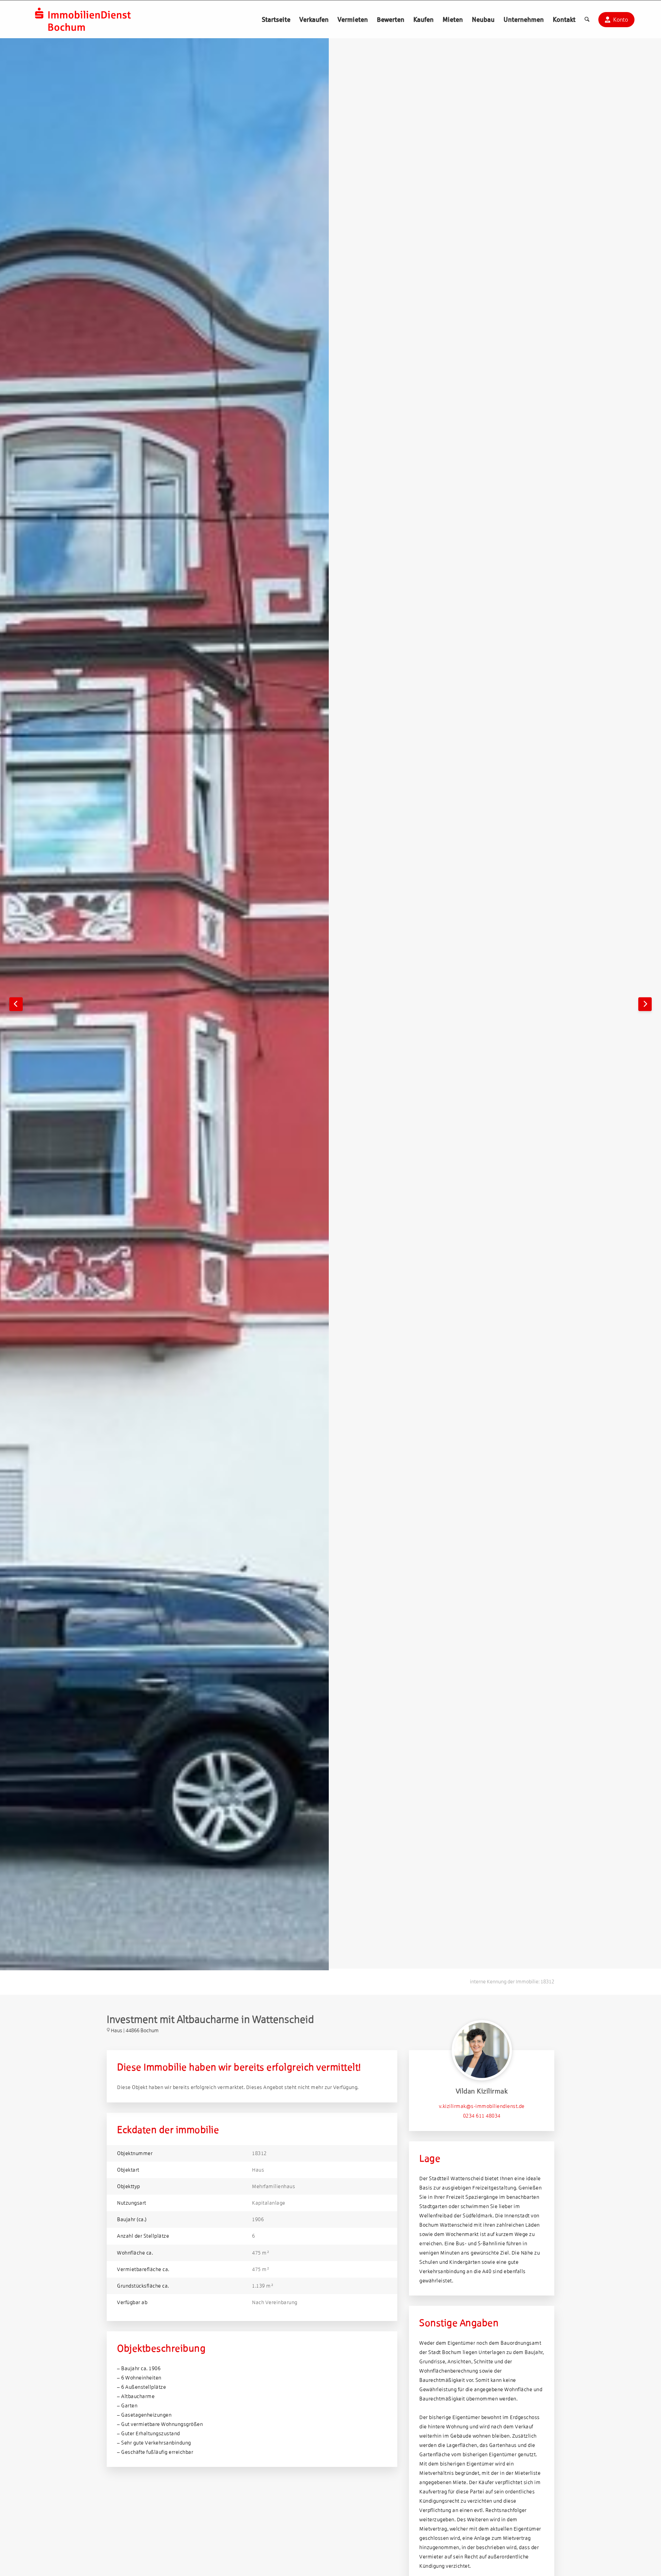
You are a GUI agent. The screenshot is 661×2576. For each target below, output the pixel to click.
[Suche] (587, 19)
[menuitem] (276, 19)
